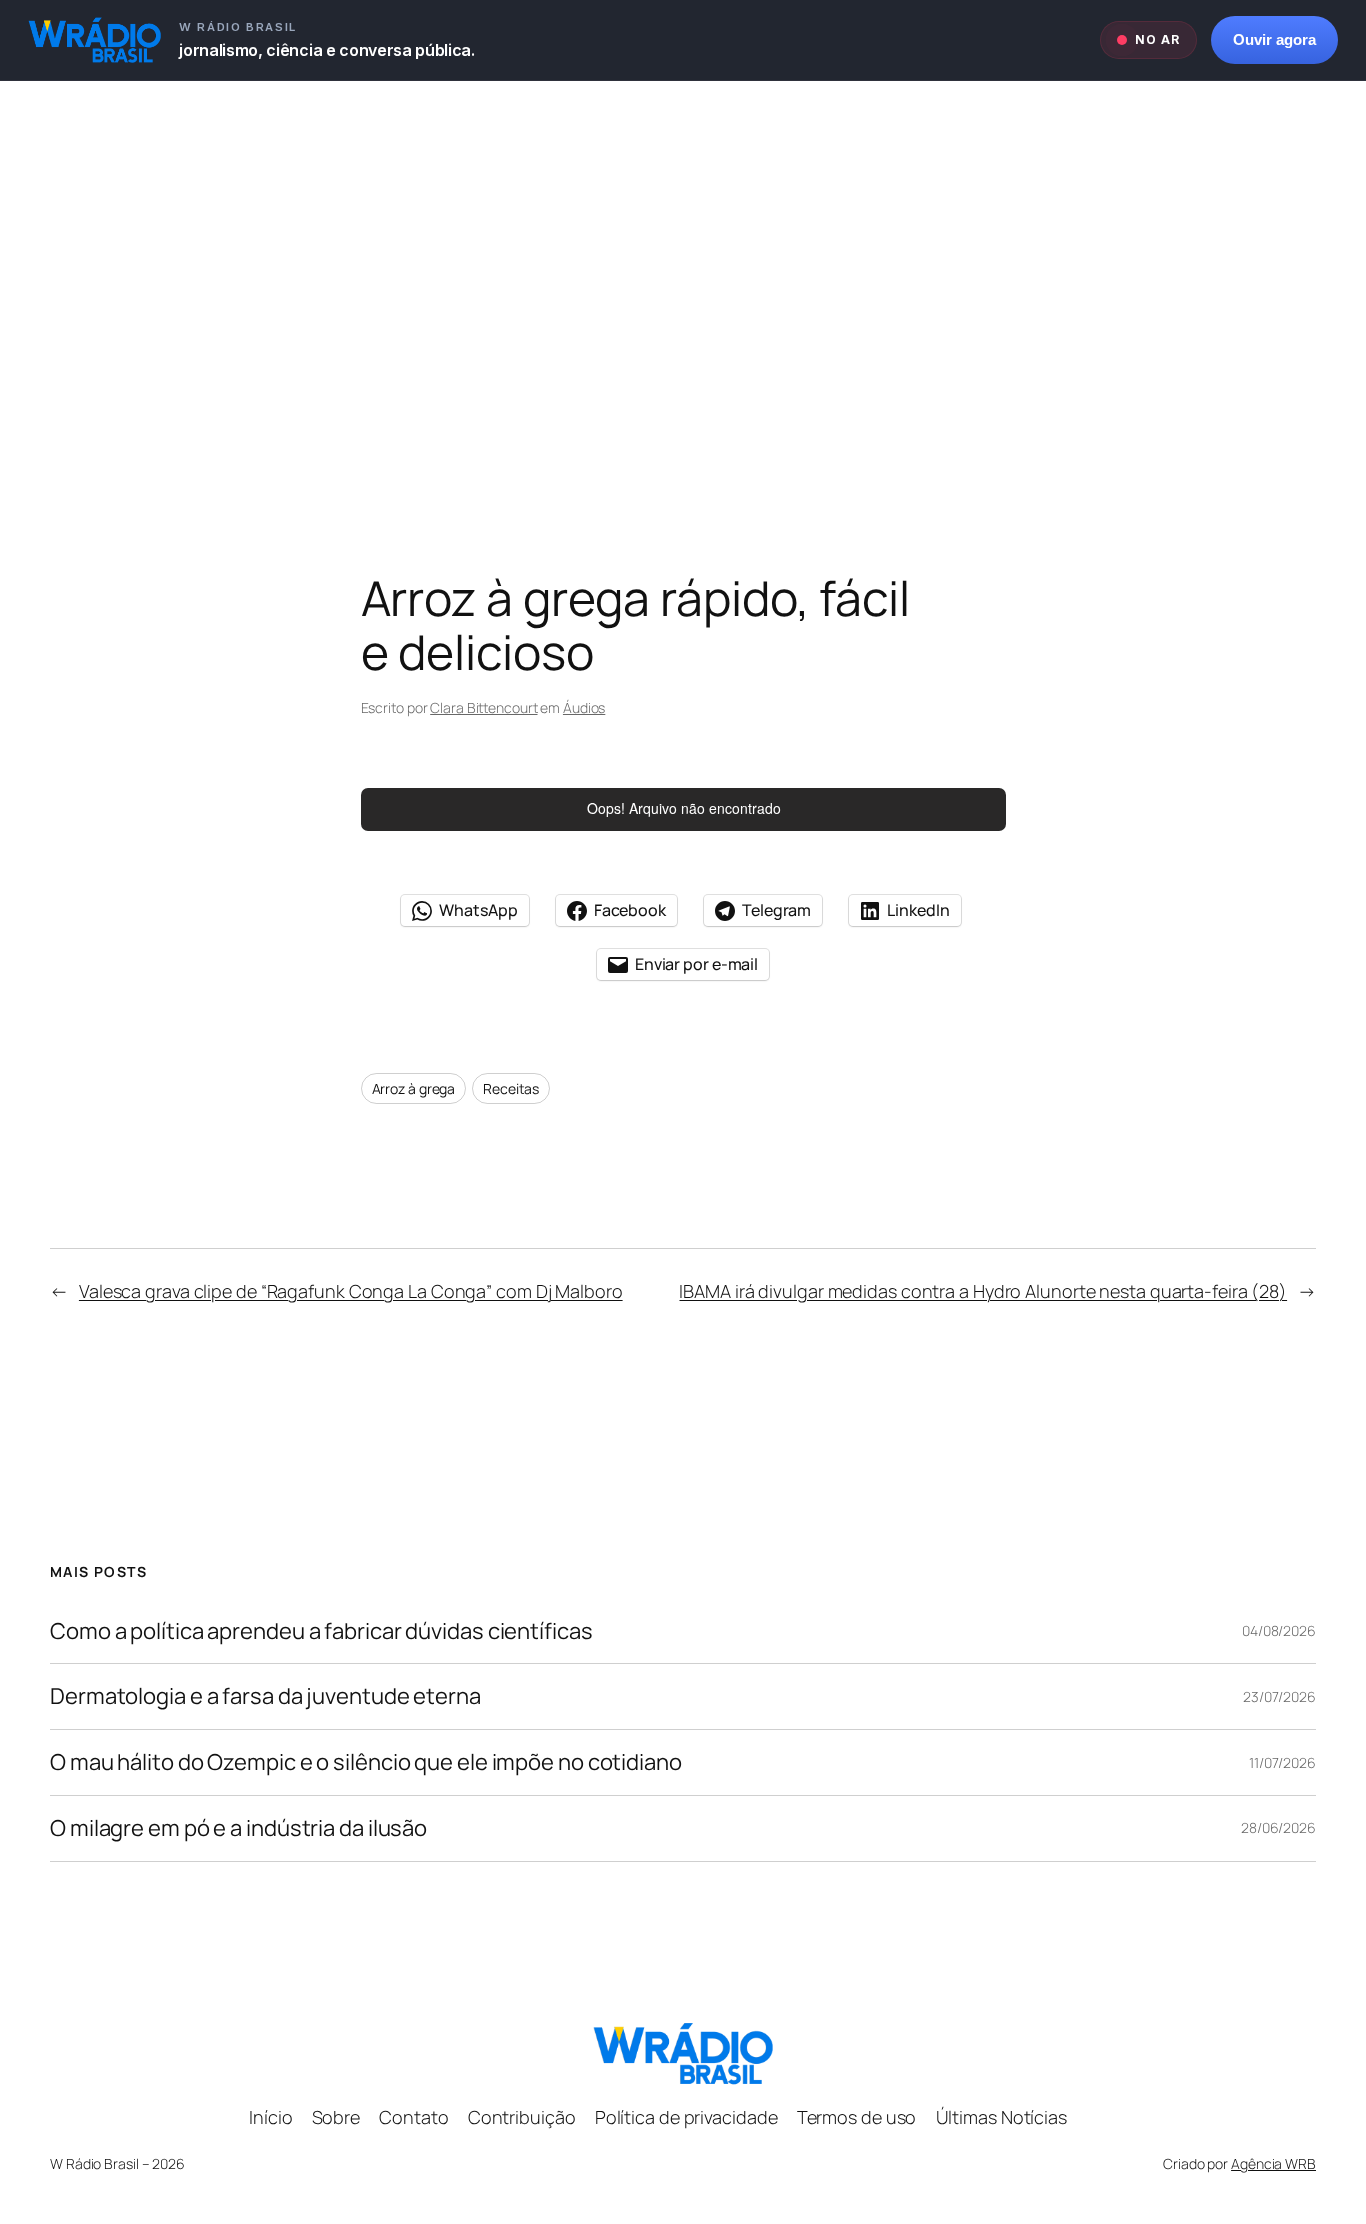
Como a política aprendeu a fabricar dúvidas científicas (321, 1631)
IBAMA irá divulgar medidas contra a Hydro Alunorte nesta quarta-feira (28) (983, 1291)
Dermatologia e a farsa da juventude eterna (265, 1696)
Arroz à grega (414, 1088)
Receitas (511, 1088)
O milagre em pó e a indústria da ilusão (238, 1828)
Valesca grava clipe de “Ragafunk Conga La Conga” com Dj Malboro (351, 1291)
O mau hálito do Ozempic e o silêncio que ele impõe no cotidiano (366, 1762)
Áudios (584, 707)
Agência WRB (1273, 2163)
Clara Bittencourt (483, 707)
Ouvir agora (1274, 40)
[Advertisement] (683, 291)
